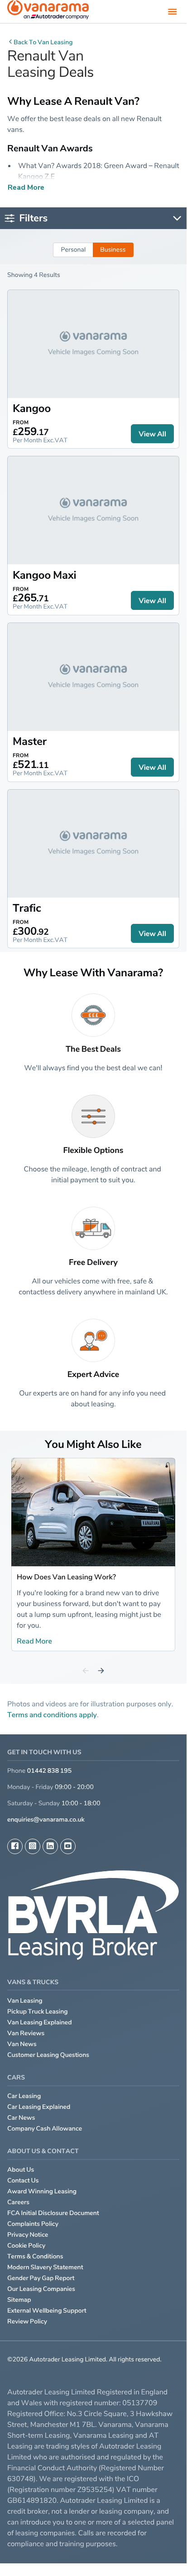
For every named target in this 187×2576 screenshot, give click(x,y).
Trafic (27, 908)
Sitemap (19, 2300)
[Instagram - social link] (33, 1846)
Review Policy (27, 2321)
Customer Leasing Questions (48, 2055)
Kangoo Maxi (45, 575)
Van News (22, 2044)
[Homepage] (48, 12)
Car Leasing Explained (39, 2107)
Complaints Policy (33, 2224)
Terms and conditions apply (52, 1714)
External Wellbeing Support (47, 2311)
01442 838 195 (49, 1771)
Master (30, 741)
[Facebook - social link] (15, 1846)
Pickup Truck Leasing (38, 2012)
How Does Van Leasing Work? (66, 1577)
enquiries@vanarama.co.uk (46, 1820)
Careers (18, 2202)
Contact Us (23, 2180)
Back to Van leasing (43, 42)
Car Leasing (24, 2096)
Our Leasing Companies (41, 2289)
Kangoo (32, 408)
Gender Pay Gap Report (41, 2278)
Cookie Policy (26, 2246)
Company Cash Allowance (45, 2129)
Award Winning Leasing (42, 2191)
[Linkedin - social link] (50, 1846)
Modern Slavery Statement (45, 2267)
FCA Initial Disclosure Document (53, 2213)
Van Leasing (25, 2001)
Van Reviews (26, 2033)
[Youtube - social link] (68, 1846)
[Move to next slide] (101, 1671)
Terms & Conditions (35, 2256)
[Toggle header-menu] (173, 11)
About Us (21, 2170)
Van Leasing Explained (40, 2022)
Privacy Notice (28, 2235)
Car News (21, 2118)
